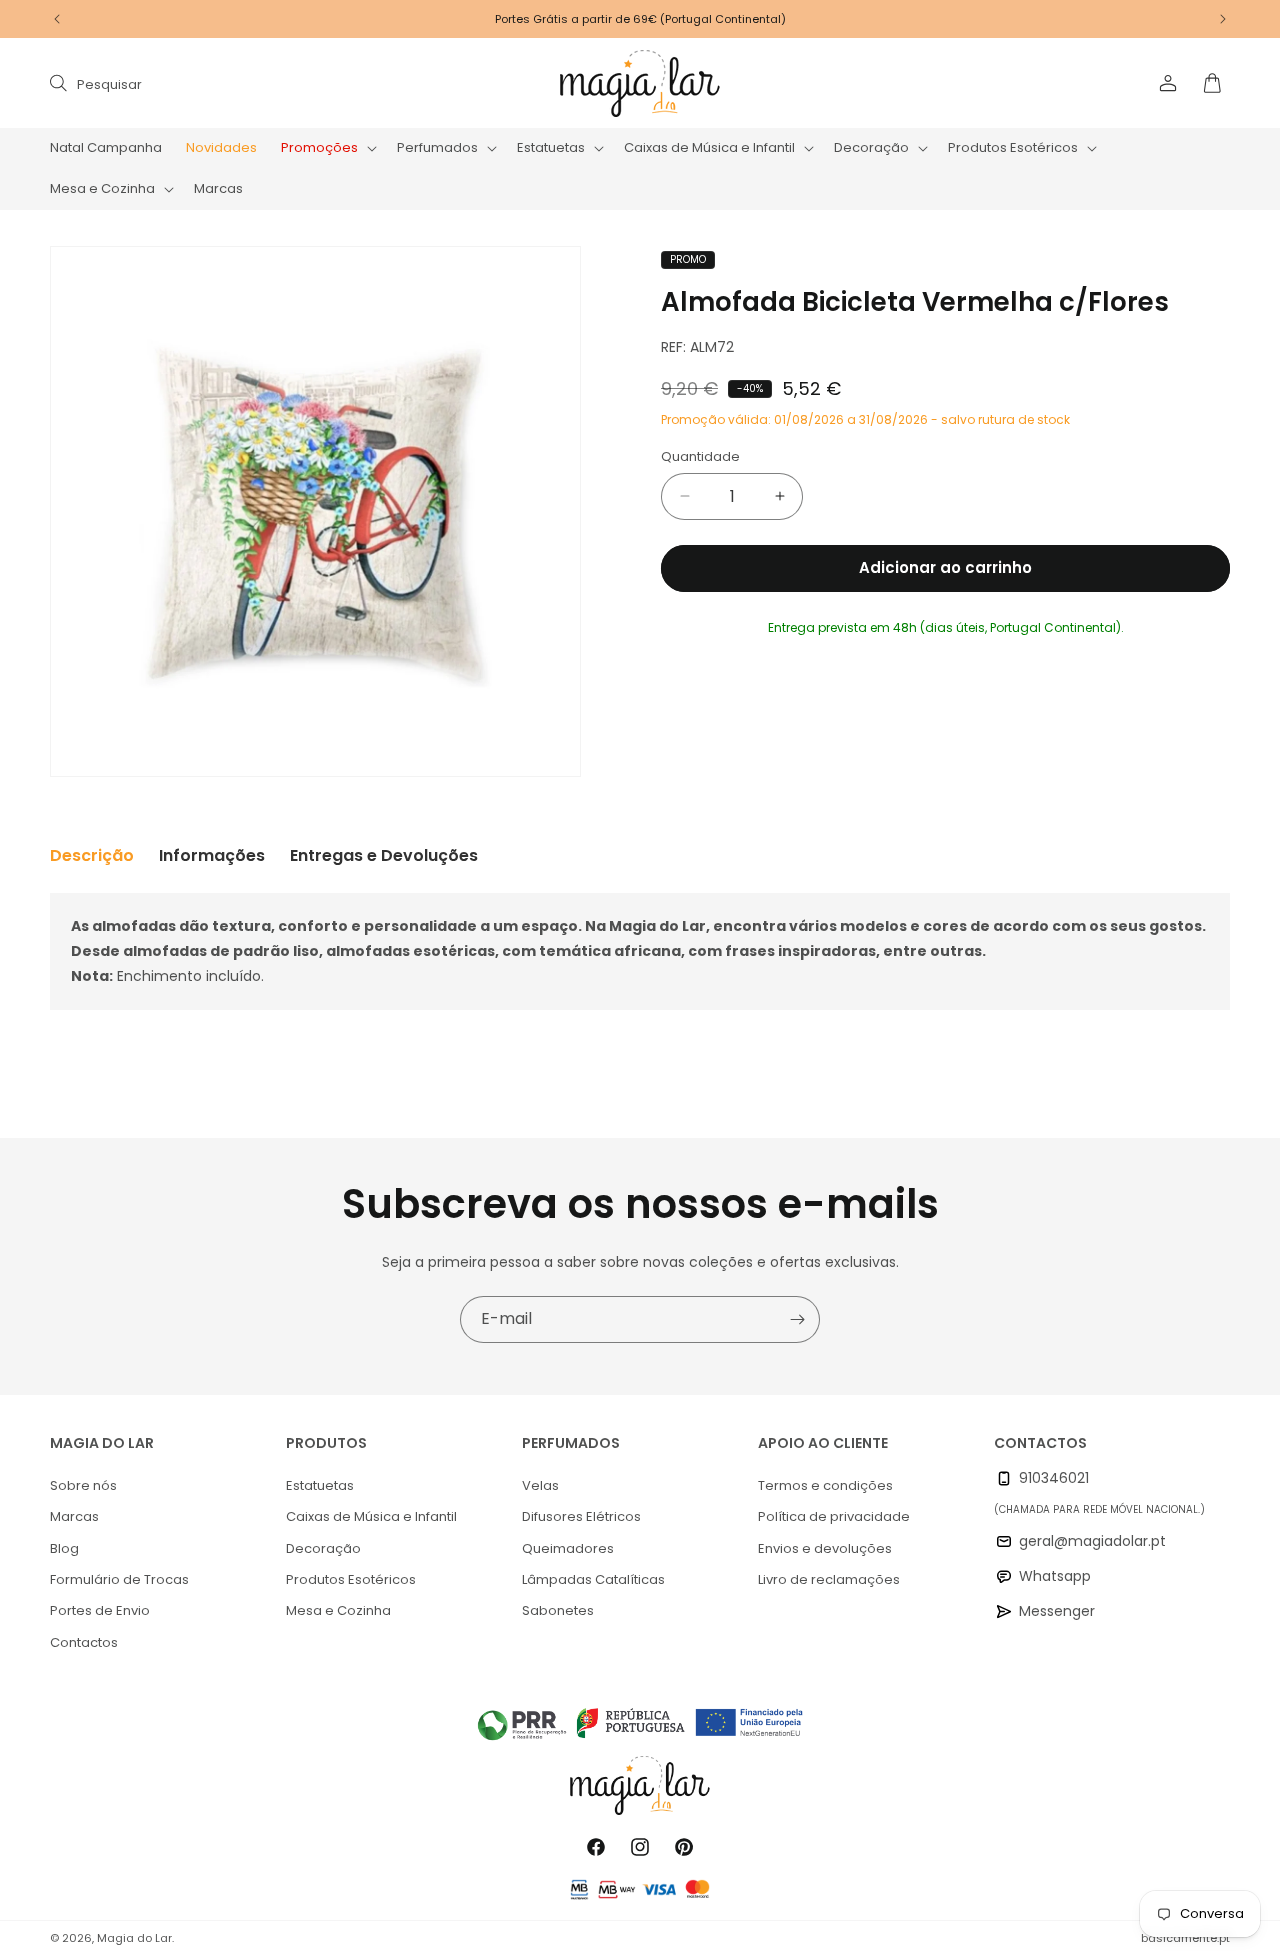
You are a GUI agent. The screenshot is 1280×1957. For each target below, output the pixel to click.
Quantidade (700, 456)
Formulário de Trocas (119, 1579)
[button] (327, 148)
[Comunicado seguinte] (1223, 19)
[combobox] (252, 83)
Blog (64, 1548)
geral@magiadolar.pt (1092, 1541)
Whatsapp (1055, 1576)
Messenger (1057, 1611)
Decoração (323, 1548)
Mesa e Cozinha (338, 1610)
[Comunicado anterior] (57, 19)
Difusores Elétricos (581, 1516)
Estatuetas (320, 1485)
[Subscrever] (797, 1319)
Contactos (84, 1642)
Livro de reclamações (829, 1579)
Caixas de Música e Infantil (371, 1516)
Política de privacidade (834, 1516)
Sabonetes (558, 1610)
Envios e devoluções (825, 1548)
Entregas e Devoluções (384, 855)
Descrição (92, 855)
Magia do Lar (134, 1938)
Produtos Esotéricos (351, 1579)
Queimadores (568, 1548)
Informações (212, 855)
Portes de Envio (100, 1610)
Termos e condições (825, 1485)
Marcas (74, 1516)
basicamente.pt (1185, 1938)
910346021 (1054, 1478)
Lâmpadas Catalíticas (593, 1579)
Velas (540, 1485)
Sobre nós (83, 1485)
